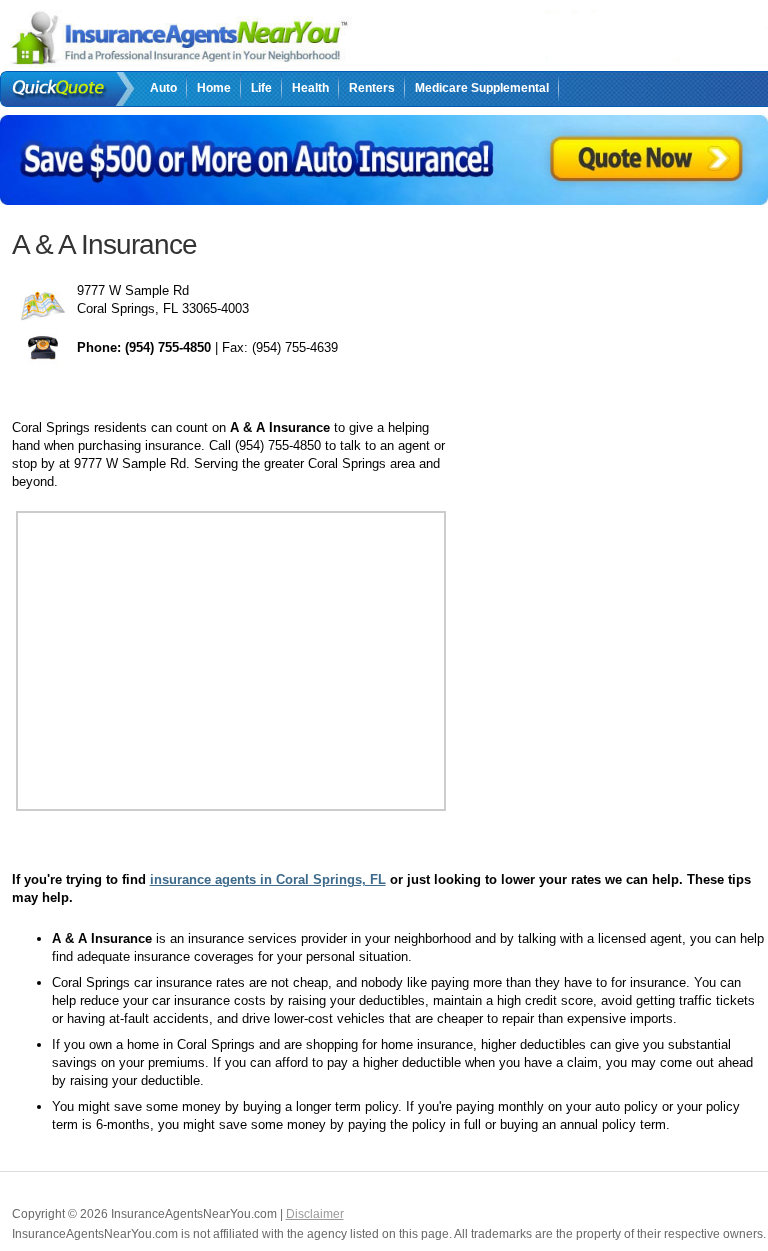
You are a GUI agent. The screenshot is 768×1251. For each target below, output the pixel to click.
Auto (163, 88)
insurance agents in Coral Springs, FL (268, 879)
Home (214, 88)
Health (310, 88)
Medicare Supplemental (482, 88)
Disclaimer (315, 1214)
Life (261, 88)
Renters (372, 88)
